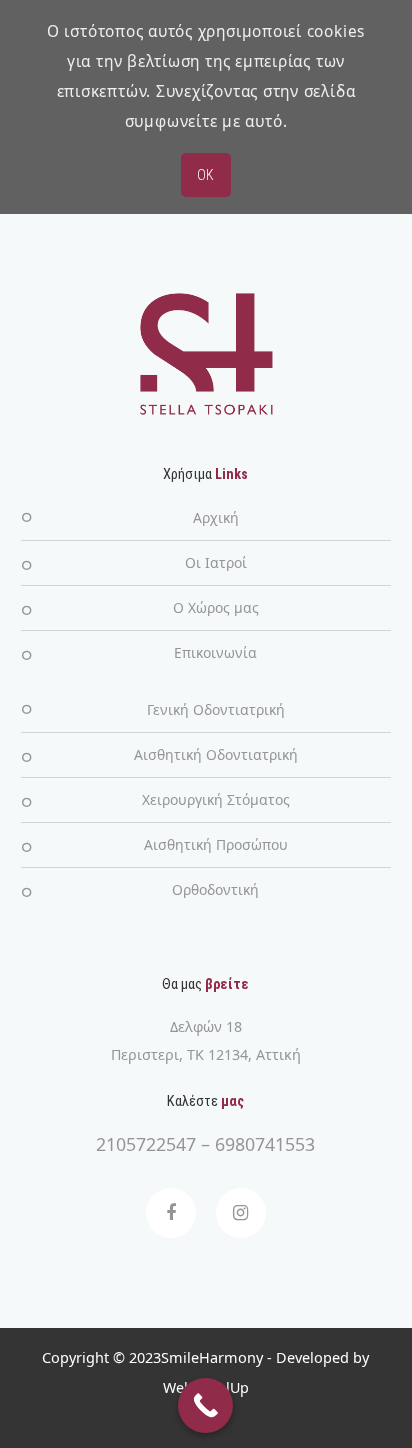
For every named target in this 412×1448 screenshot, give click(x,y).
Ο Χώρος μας (216, 607)
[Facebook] (171, 1213)
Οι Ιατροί (216, 562)
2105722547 (146, 1144)
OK (206, 175)
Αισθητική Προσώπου (216, 844)
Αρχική (216, 517)
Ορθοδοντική (215, 889)
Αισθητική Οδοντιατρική (216, 754)
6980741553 (265, 1144)
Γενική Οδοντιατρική (216, 709)
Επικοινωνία (215, 652)
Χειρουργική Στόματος (216, 799)
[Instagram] (241, 1213)
